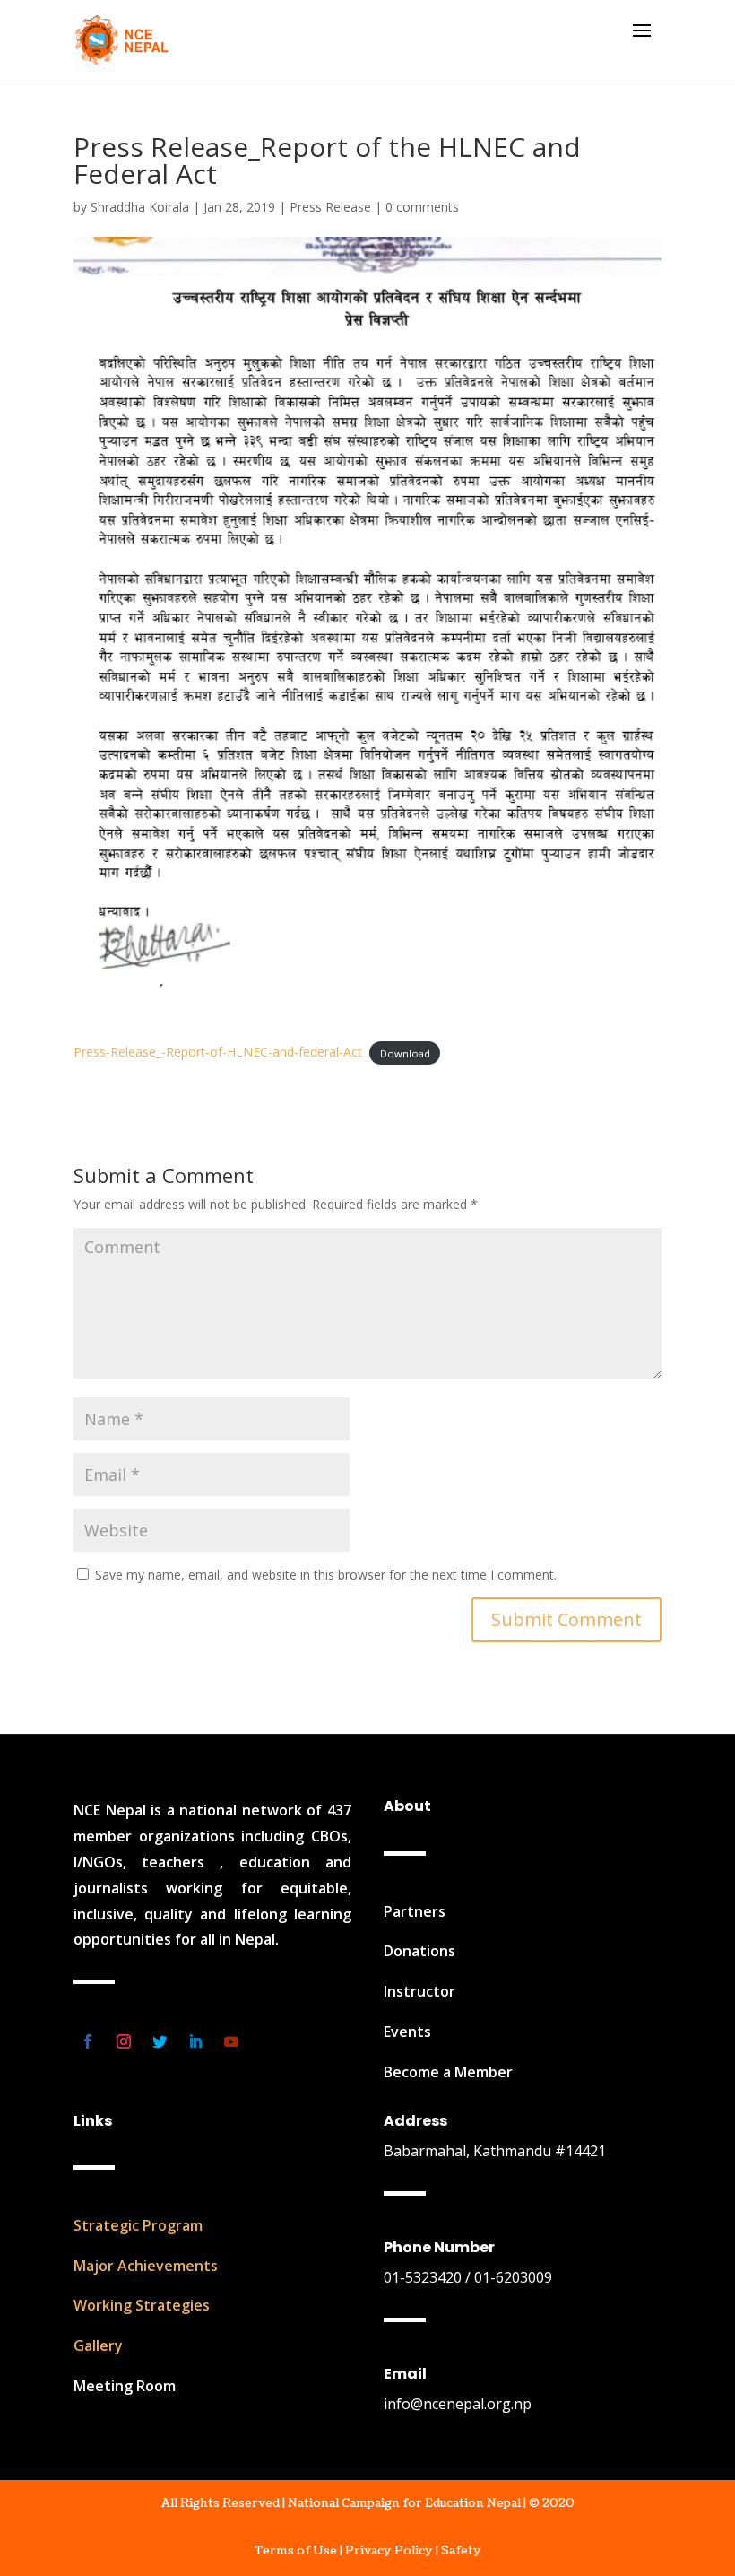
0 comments (422, 207)
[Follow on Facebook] (88, 2041)
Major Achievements (146, 2266)
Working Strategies (142, 2305)
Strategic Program (138, 2225)
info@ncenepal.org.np (458, 2404)
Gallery (98, 2345)
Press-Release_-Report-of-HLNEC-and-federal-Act (218, 1052)
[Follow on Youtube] (231, 2041)
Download (405, 1053)
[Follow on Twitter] (160, 2041)
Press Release (330, 207)
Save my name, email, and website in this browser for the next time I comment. (326, 1575)
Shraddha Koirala (140, 207)
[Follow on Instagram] (124, 2041)
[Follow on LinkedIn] (195, 2041)
